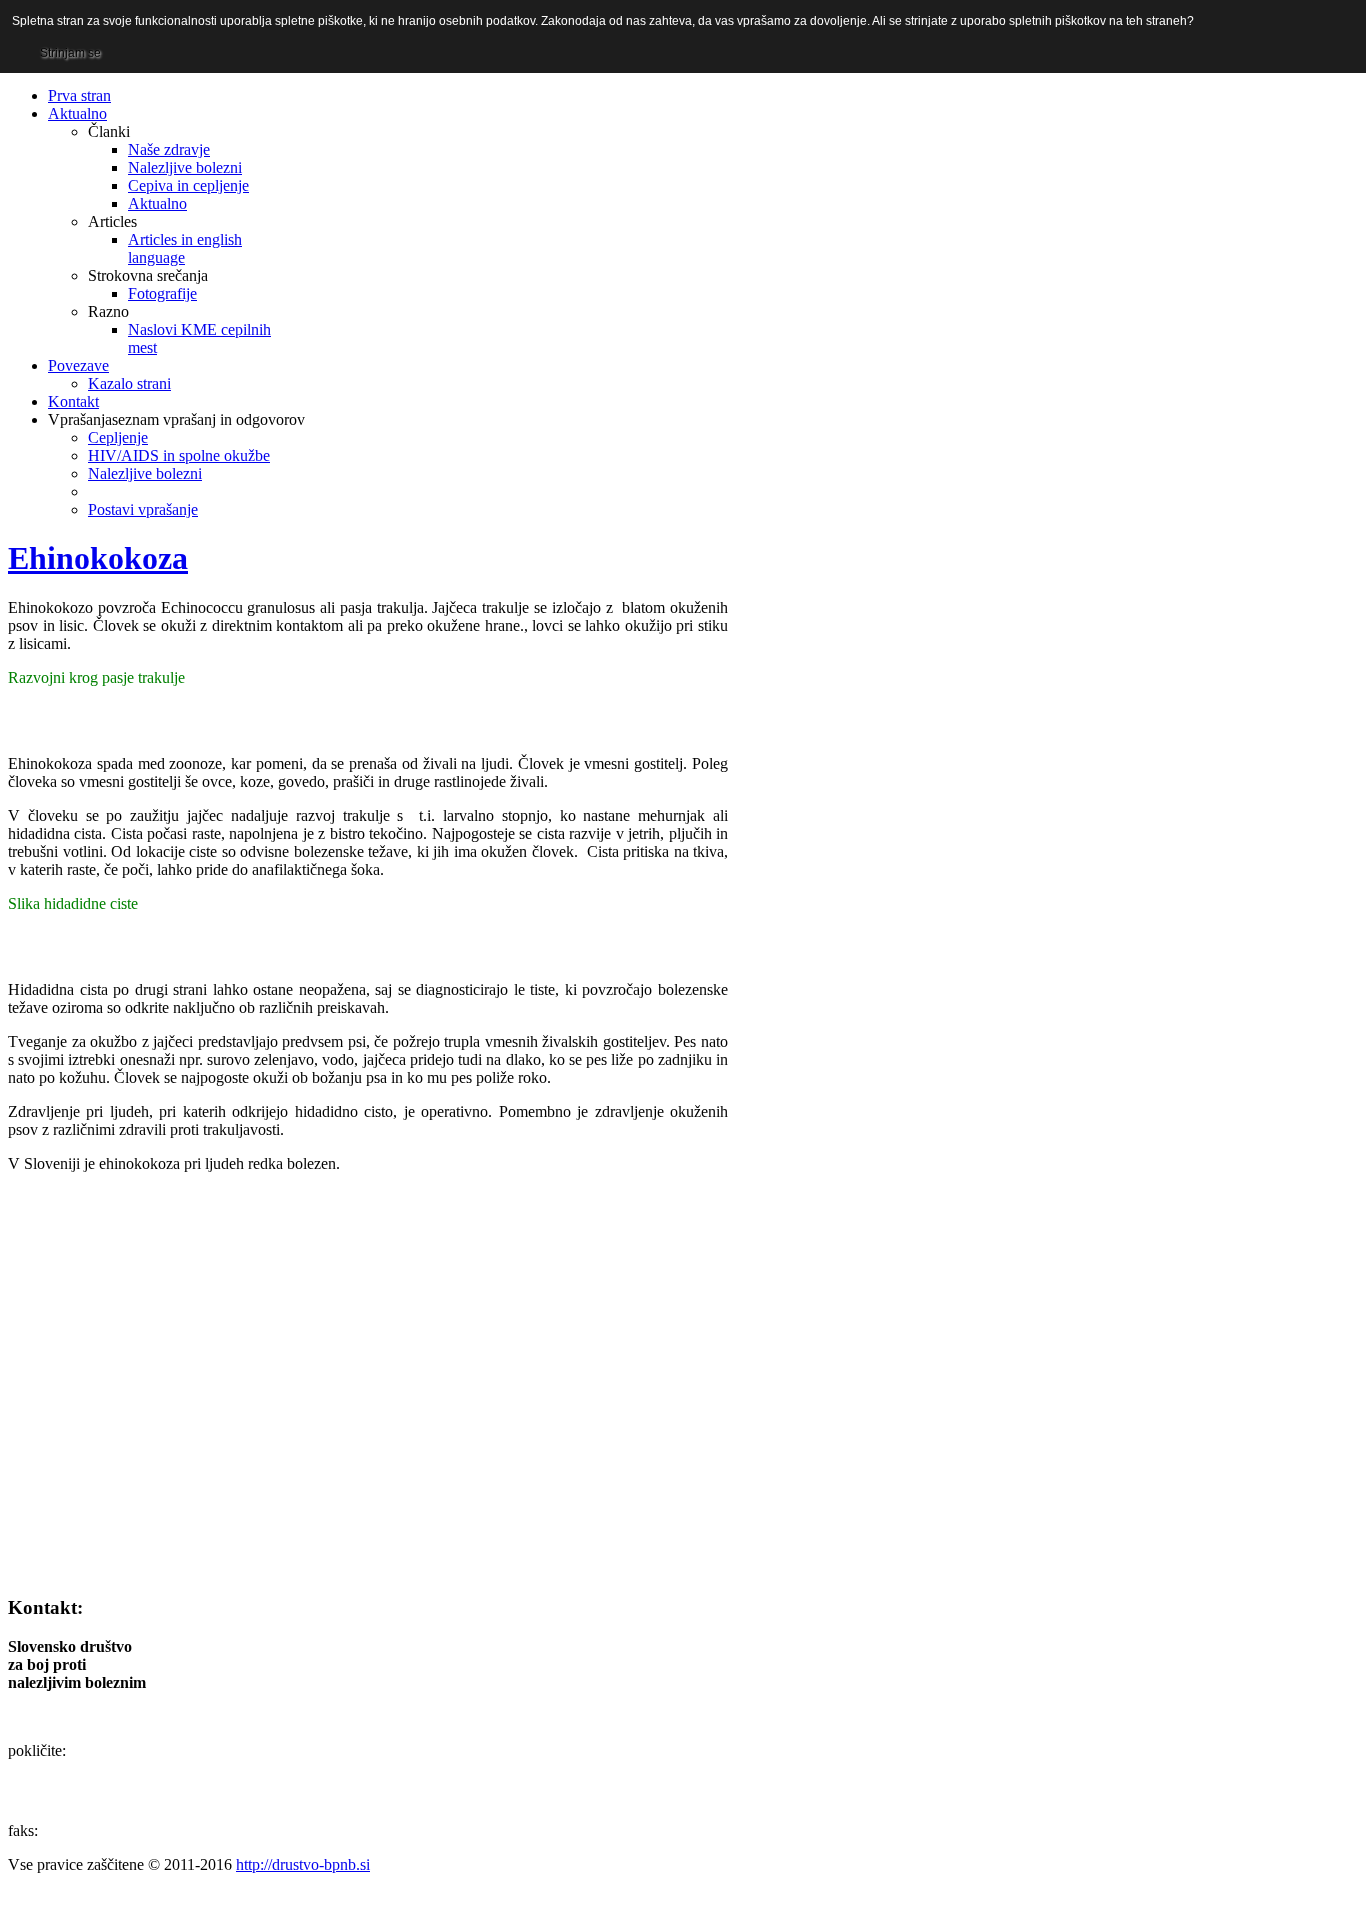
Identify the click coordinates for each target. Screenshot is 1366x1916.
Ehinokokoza (98, 558)
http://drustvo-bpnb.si (303, 1864)
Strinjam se (70, 53)
